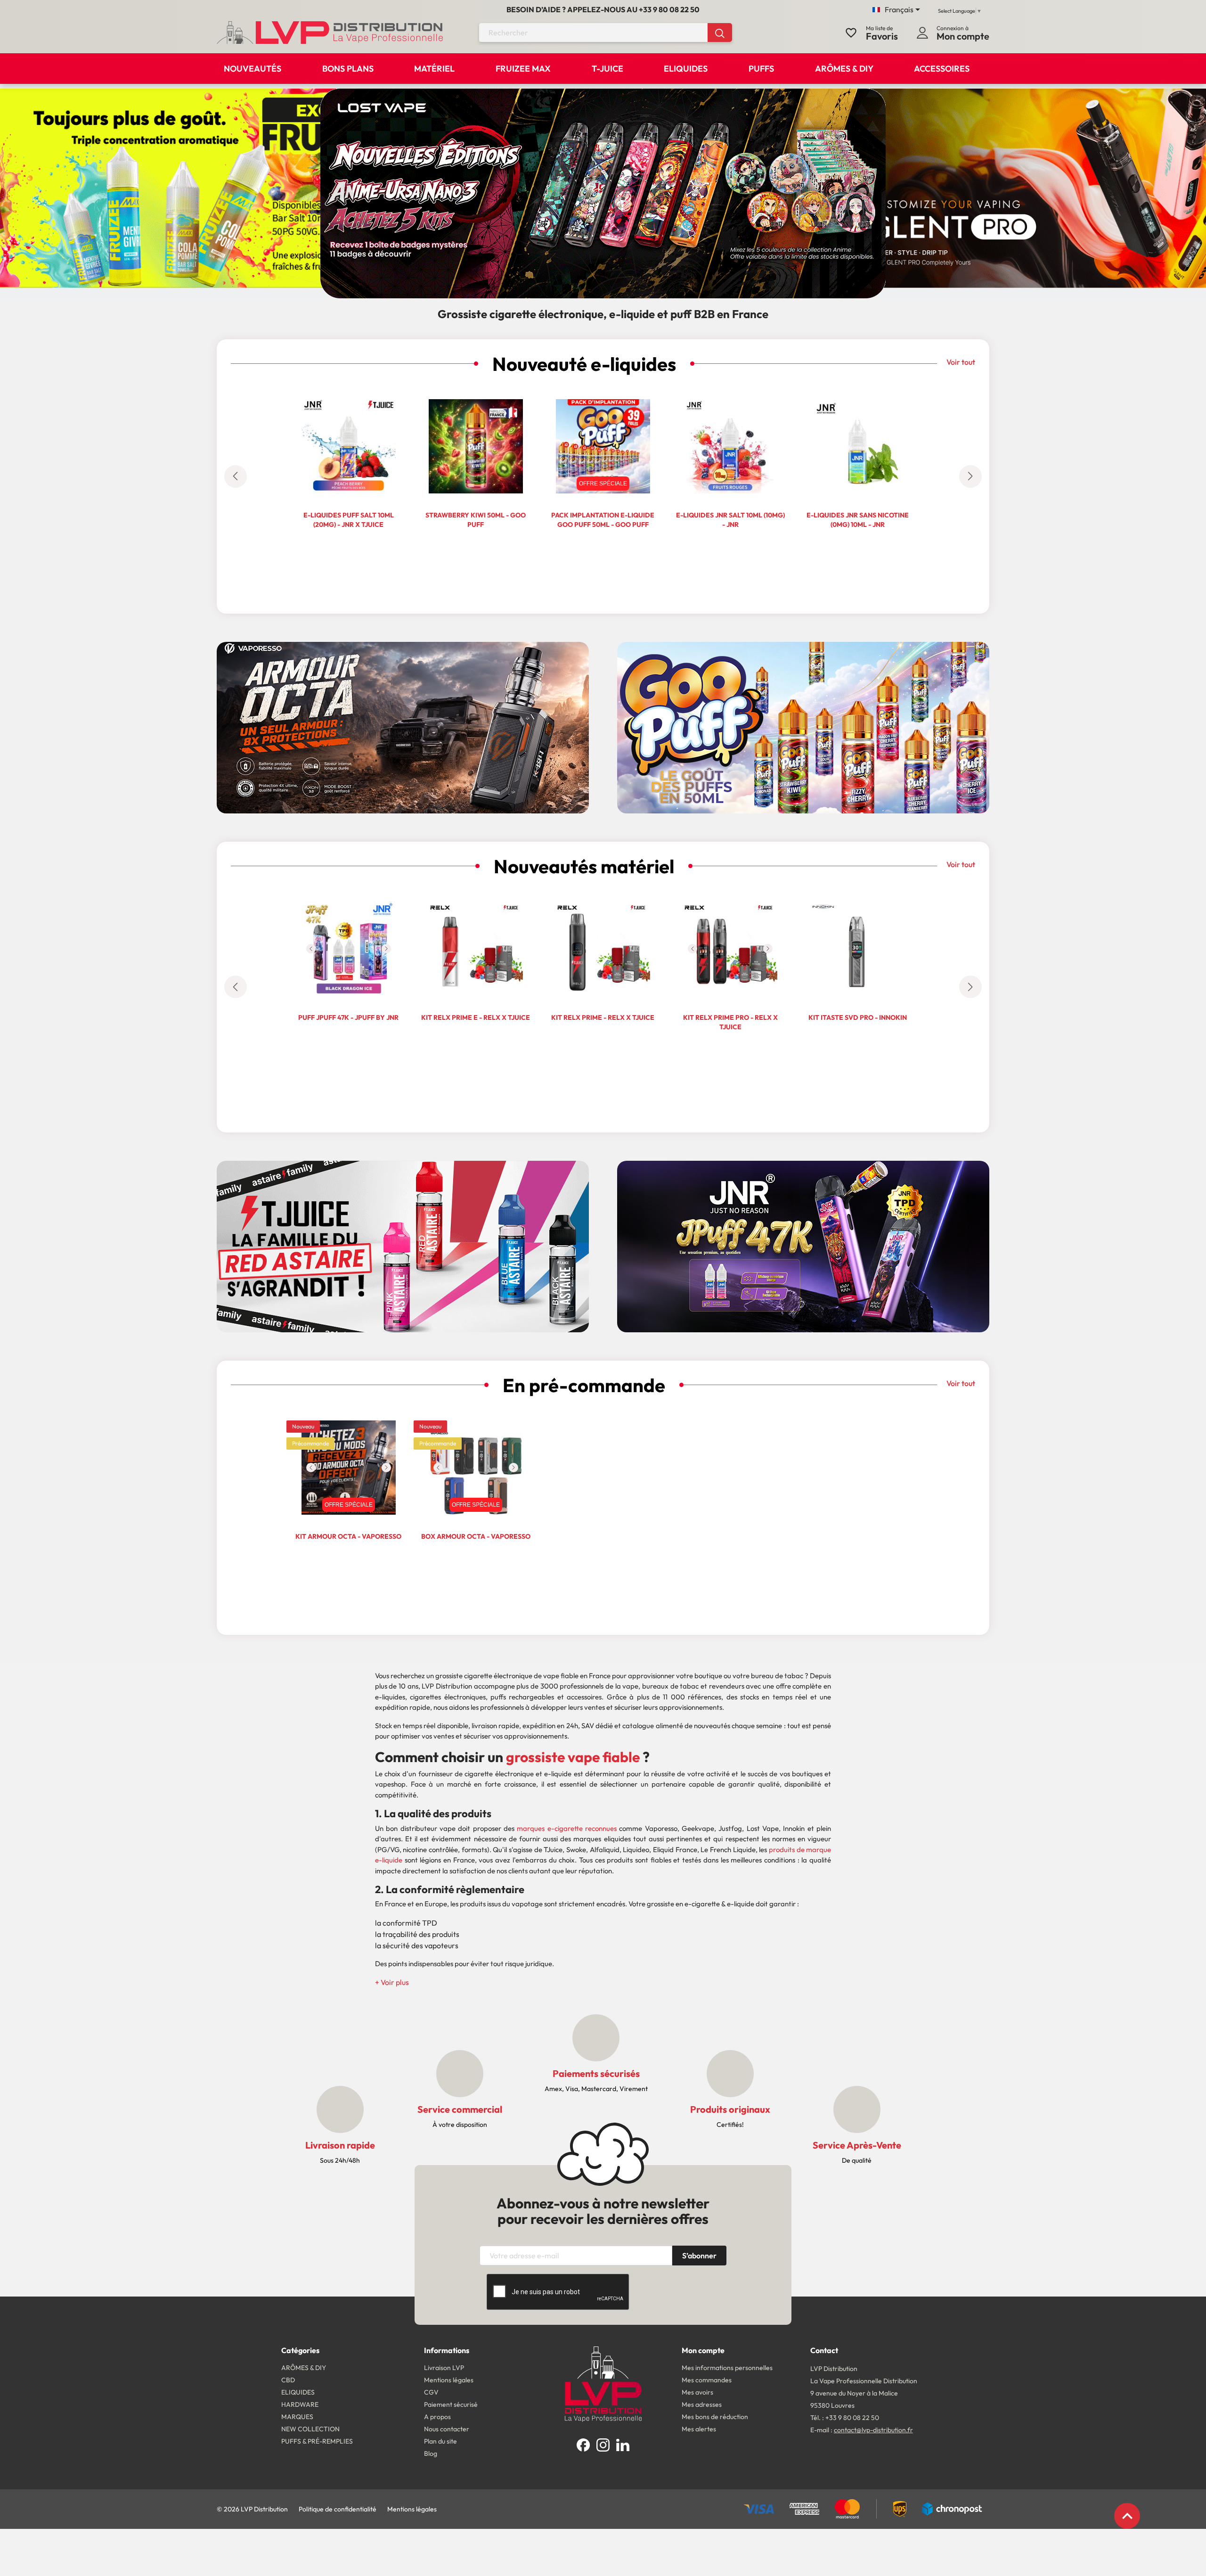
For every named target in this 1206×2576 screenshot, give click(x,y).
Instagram (603, 2445)
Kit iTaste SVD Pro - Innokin (858, 1017)
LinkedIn (623, 2445)
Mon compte (703, 2350)
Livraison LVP (444, 2368)
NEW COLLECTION (310, 2429)
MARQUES (297, 2417)
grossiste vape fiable (573, 1757)
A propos (437, 2417)
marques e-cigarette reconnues (567, 1828)
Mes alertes (699, 2429)
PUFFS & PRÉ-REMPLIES (317, 2441)
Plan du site (440, 2441)
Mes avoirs (697, 2392)
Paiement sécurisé (451, 2404)
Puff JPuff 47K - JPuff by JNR (348, 1017)
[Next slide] (970, 476)
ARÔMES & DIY (304, 2368)
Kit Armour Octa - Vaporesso (348, 1536)
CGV (431, 2392)
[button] (392, 1982)
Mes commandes (707, 2380)
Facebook (583, 2445)
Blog (431, 2453)
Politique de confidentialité (338, 2509)
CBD (288, 2380)
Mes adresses (702, 2404)
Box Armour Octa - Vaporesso (476, 1536)
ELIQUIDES (298, 2392)
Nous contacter (447, 2429)
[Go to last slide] (236, 476)
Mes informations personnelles (727, 2368)
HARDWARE (300, 2404)
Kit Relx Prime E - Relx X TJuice (476, 1017)
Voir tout (961, 362)
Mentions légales (449, 2380)
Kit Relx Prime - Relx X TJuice (603, 1017)
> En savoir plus (403, 768)
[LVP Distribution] (603, 2383)
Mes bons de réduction (715, 2417)
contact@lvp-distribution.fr (873, 2430)
